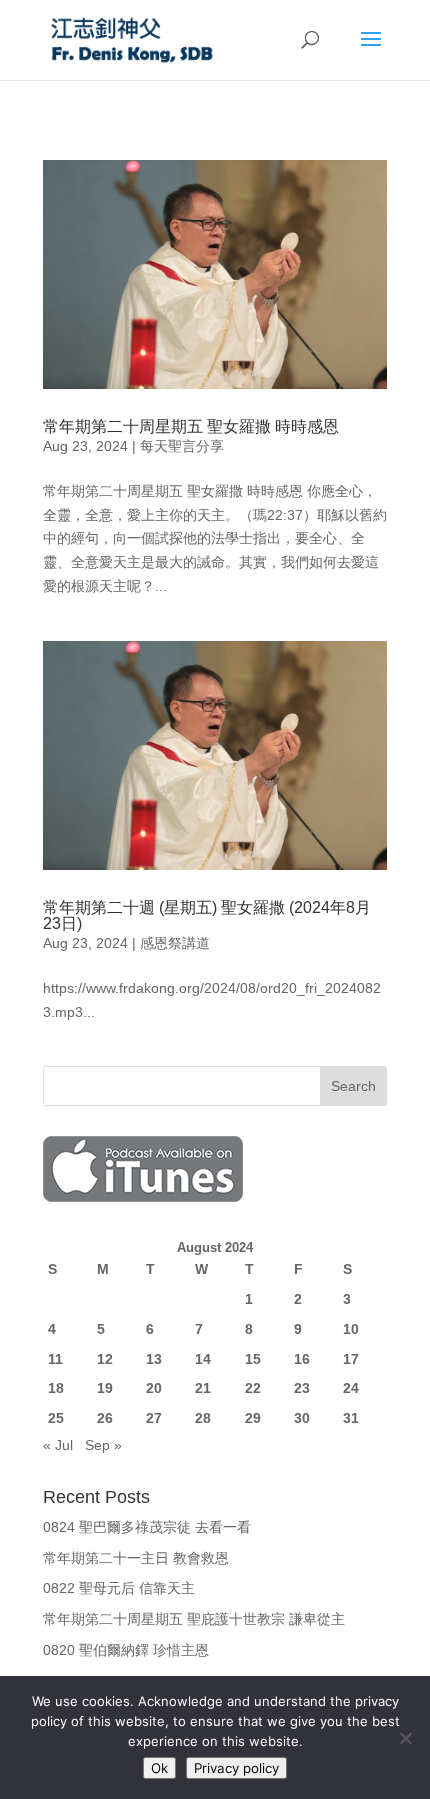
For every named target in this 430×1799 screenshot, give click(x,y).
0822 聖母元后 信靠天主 (119, 1588)
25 (56, 1418)
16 (302, 1359)
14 (203, 1359)
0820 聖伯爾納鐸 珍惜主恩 (126, 1650)
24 (351, 1388)
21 (203, 1388)
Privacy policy (236, 1768)
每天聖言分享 (182, 446)
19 (105, 1388)
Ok (159, 1768)
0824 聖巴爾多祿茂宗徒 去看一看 (147, 1527)
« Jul (58, 1445)
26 (105, 1418)
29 (253, 1418)
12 (105, 1359)
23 (302, 1388)
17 (351, 1359)
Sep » (103, 1445)
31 (351, 1418)
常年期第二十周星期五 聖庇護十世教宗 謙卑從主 (194, 1619)
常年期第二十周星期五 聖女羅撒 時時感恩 (191, 426)
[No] (405, 1738)
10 (351, 1329)
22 (253, 1388)
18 (56, 1388)
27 (154, 1418)
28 (203, 1418)
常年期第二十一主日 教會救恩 (136, 1558)
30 (302, 1418)
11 (55, 1359)
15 (253, 1359)
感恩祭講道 (175, 943)
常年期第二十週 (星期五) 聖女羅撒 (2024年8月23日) (207, 915)
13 (154, 1359)
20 (154, 1388)
